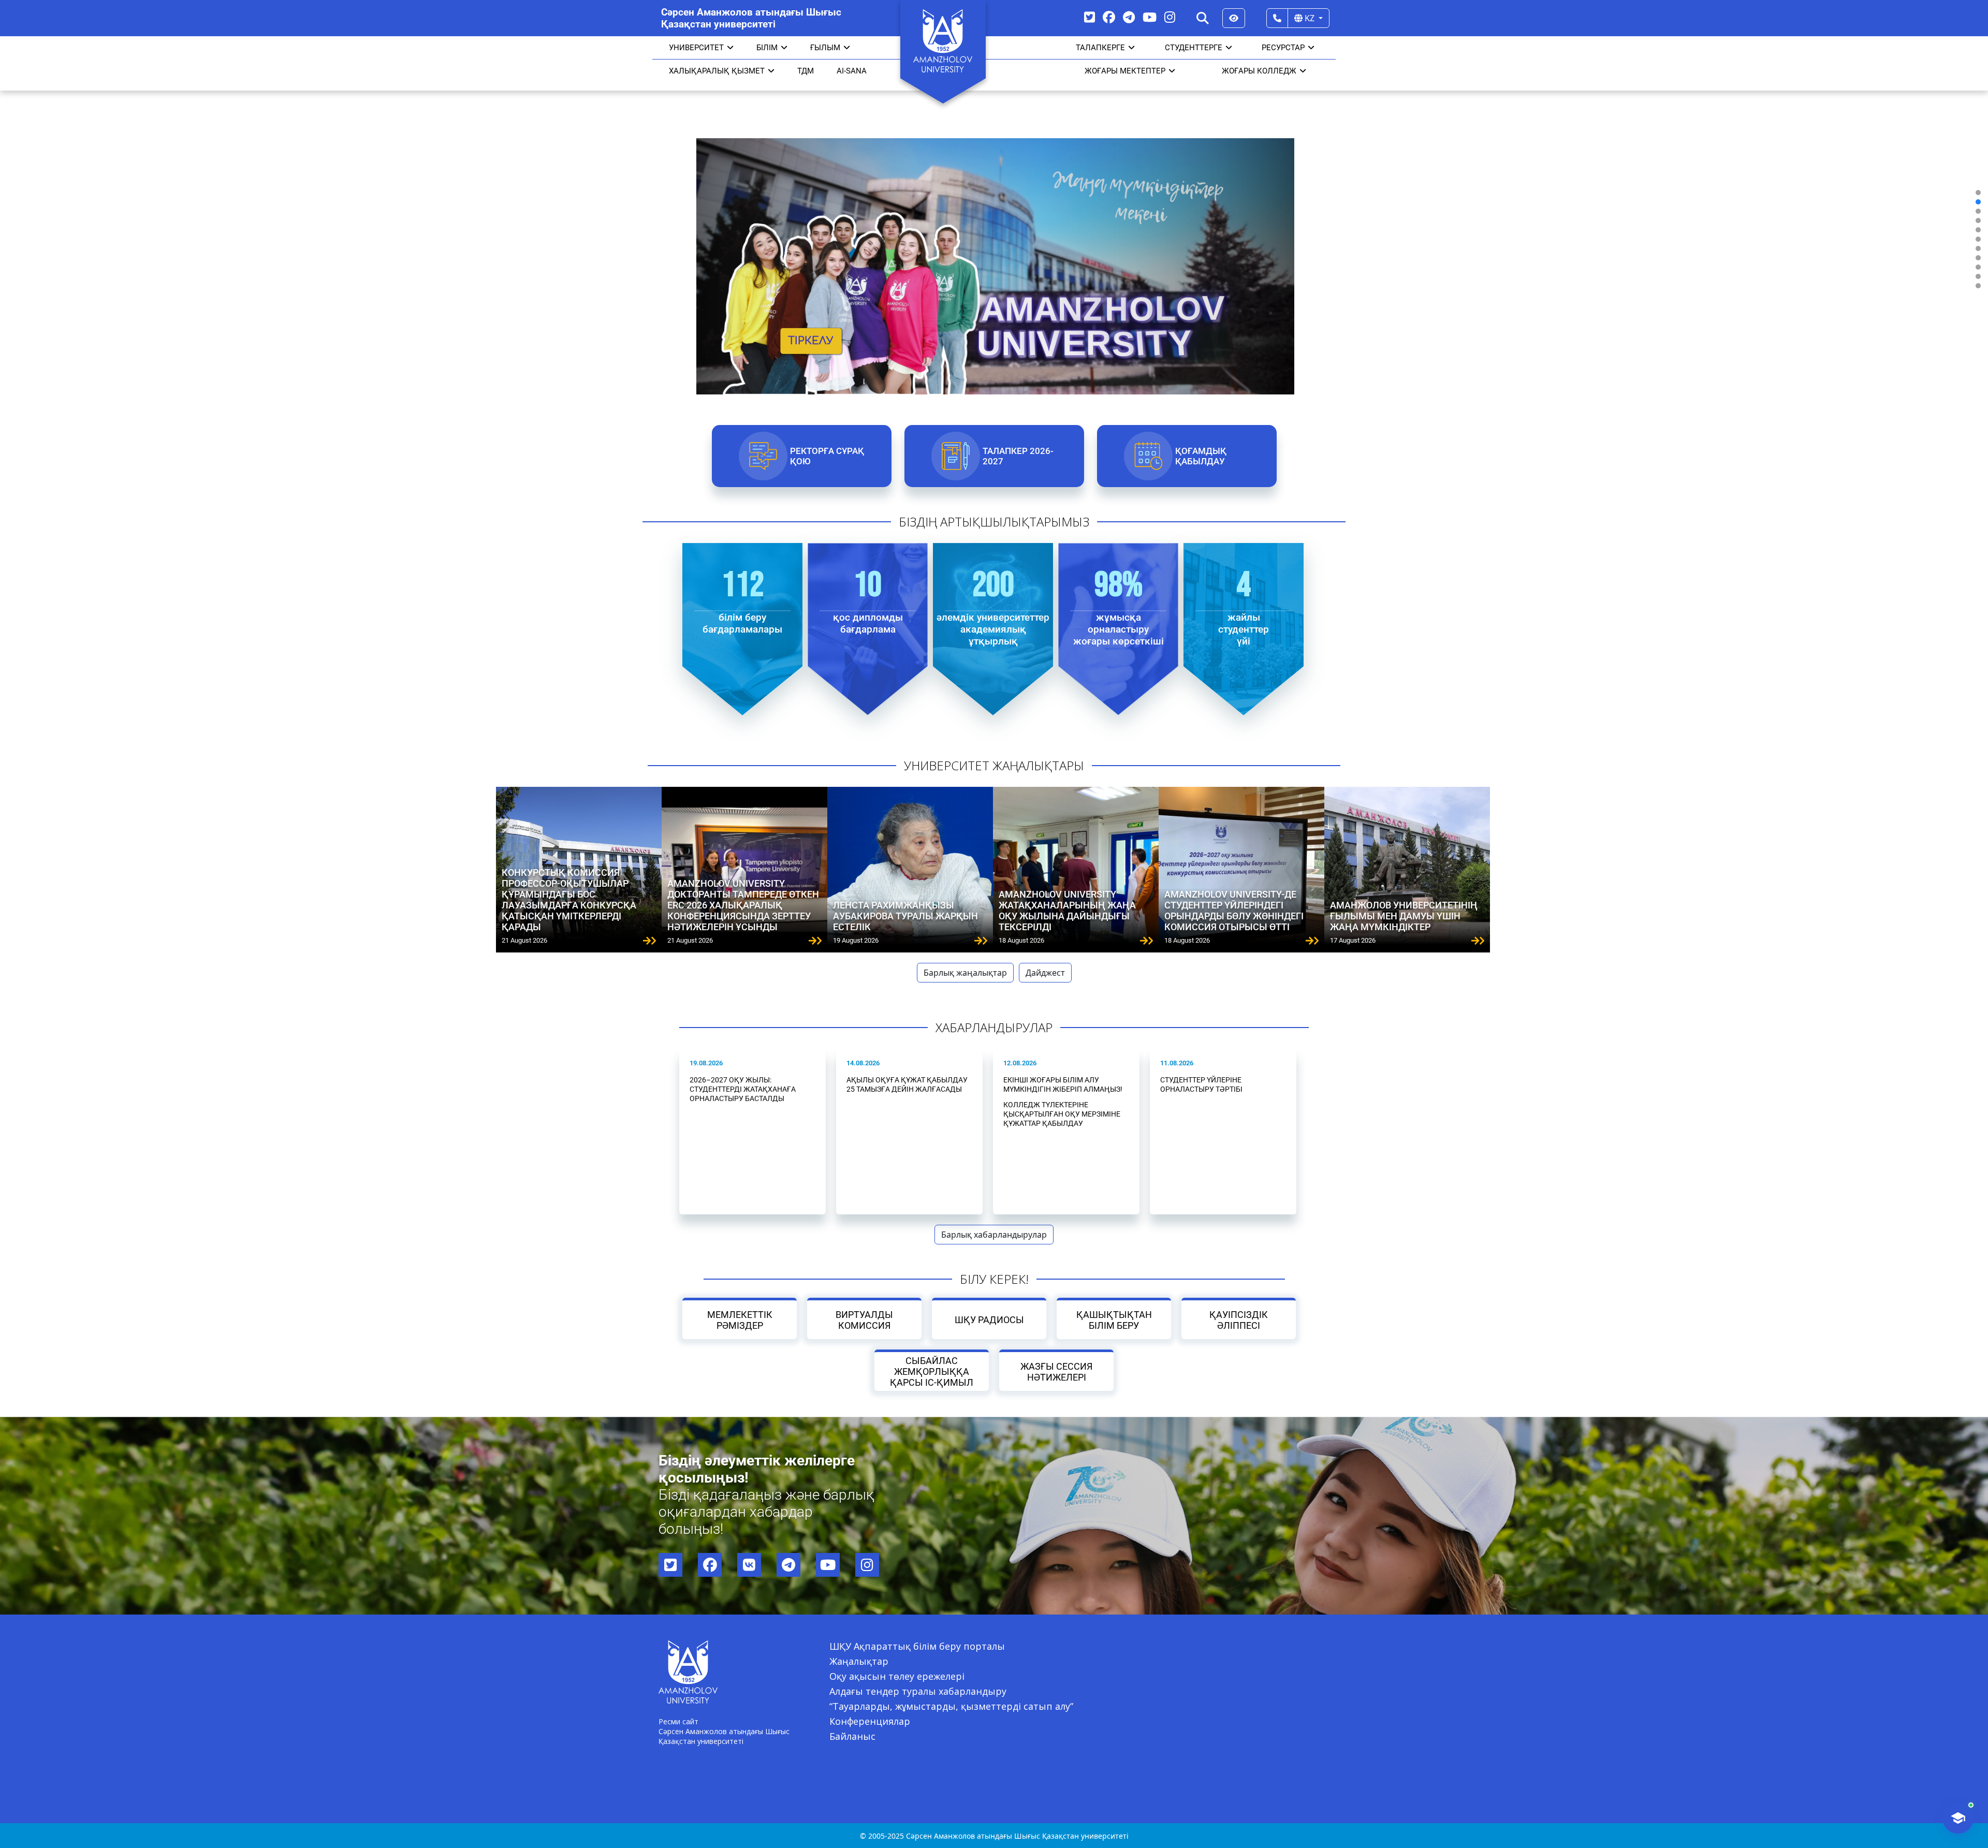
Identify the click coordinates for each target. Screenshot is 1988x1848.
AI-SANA (852, 71)
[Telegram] (1129, 17)
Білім (767, 48)
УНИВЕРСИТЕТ (696, 48)
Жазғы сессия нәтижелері (1056, 1372)
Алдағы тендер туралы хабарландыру (918, 1691)
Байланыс (852, 1736)
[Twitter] (1090, 17)
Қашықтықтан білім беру (1114, 1320)
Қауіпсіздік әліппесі (1239, 1320)
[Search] (1203, 18)
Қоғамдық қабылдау (1200, 456)
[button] (1978, 193)
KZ (1310, 18)
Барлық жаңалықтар (965, 973)
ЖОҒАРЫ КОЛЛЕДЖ (1259, 71)
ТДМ (806, 71)
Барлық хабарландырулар (994, 1235)
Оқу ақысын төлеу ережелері (897, 1676)
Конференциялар (870, 1721)
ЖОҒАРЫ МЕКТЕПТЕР (1125, 71)
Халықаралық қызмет (717, 71)
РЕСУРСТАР (1283, 48)
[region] (994, 239)
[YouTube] (1150, 17)
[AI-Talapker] (1958, 1818)
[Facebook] (1109, 17)
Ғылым (825, 48)
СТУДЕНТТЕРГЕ (1194, 48)
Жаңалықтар (859, 1661)
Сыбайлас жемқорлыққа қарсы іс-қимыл (932, 1372)
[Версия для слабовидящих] (1234, 18)
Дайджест (1045, 973)
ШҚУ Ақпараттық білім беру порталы (917, 1646)
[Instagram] (1170, 17)
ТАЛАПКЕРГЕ (1100, 48)
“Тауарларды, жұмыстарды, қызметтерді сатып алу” (951, 1706)
